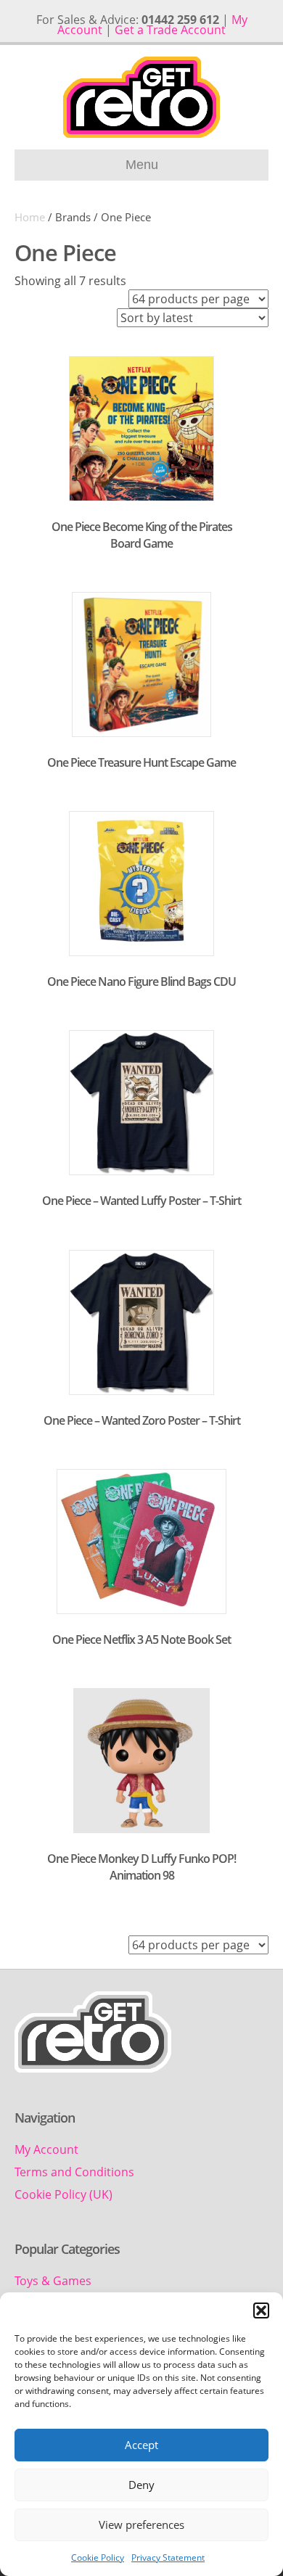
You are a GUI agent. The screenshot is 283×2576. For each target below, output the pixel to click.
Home (30, 217)
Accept (141, 2445)
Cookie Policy (98, 2558)
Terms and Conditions (74, 2172)
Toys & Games (53, 2281)
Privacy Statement (168, 2558)
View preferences (141, 2524)
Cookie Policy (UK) (63, 2194)
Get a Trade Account (170, 30)
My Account (46, 2149)
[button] (261, 2310)
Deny (141, 2485)
